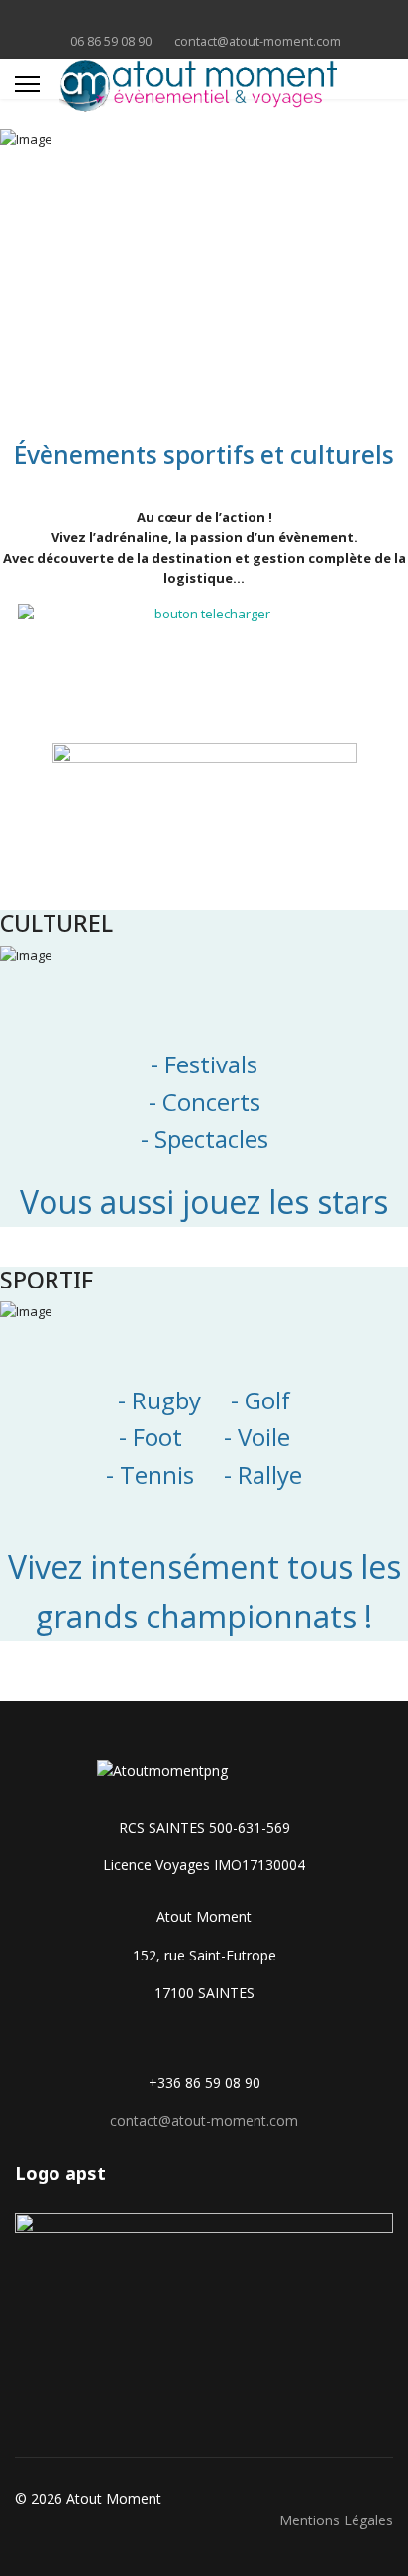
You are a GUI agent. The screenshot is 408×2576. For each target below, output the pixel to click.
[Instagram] (235, 18)
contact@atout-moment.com (257, 41)
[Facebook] (174, 18)
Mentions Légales (336, 2520)
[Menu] (27, 84)
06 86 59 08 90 (111, 41)
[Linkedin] (204, 18)
